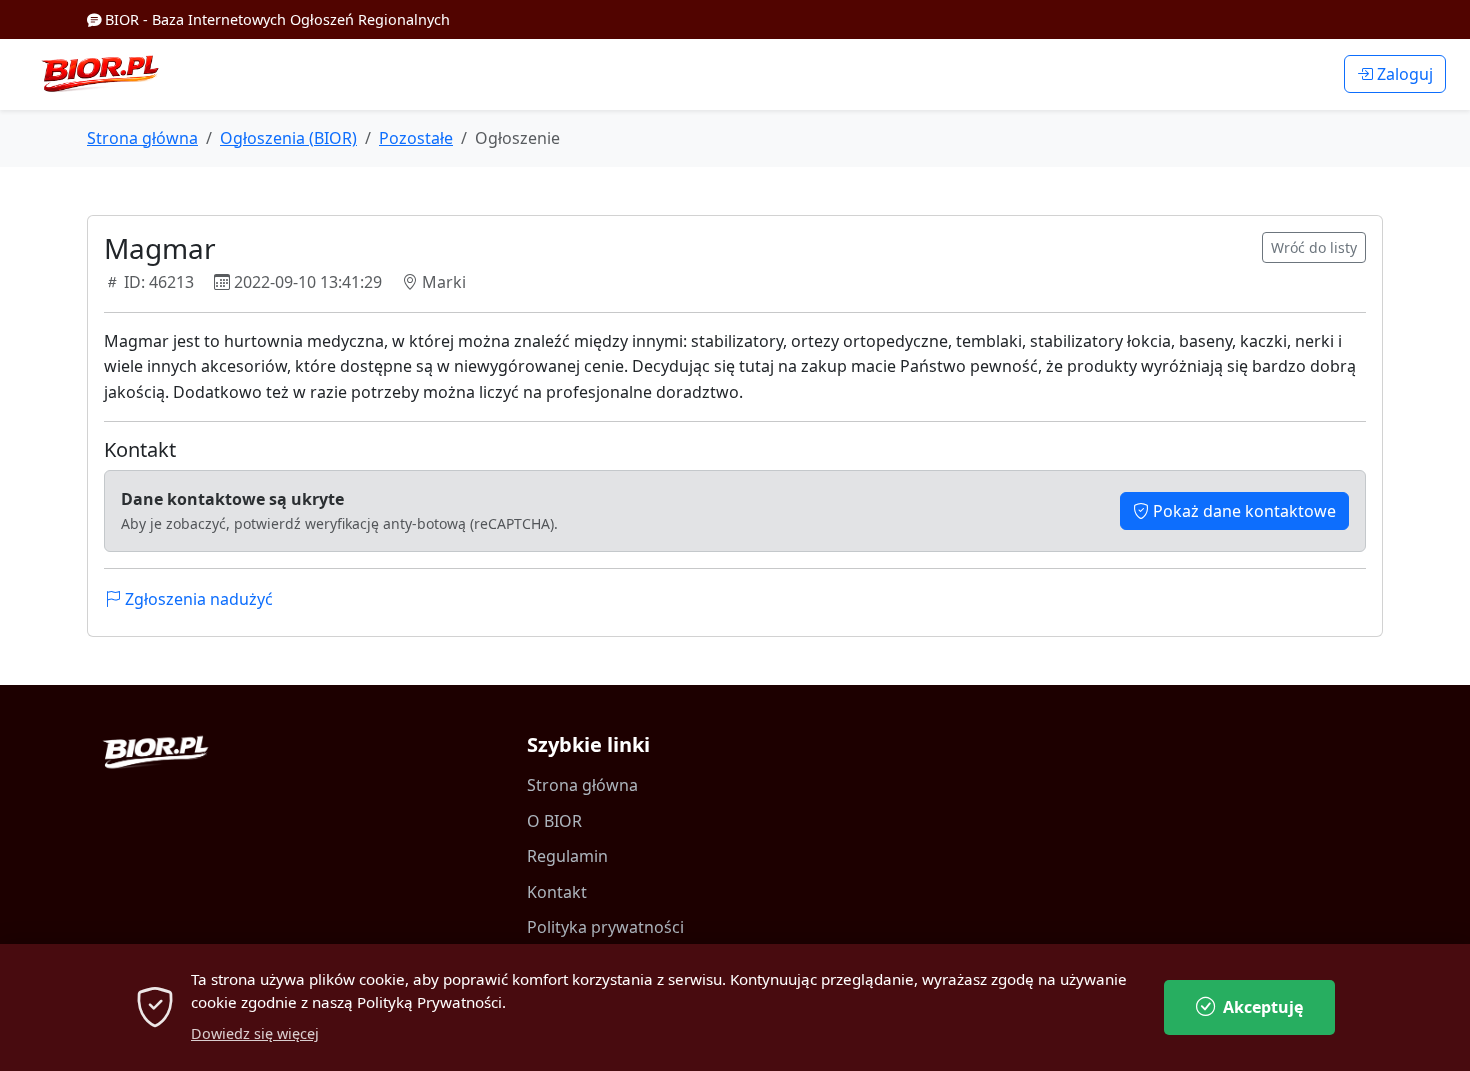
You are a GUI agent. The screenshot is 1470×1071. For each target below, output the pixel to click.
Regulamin (567, 856)
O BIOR (554, 821)
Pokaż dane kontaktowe (1242, 511)
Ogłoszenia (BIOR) (288, 138)
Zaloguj (1403, 74)
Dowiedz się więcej (255, 1033)
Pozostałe (416, 138)
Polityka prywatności (605, 927)
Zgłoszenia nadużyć (197, 599)
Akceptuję (1263, 1007)
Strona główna (142, 138)
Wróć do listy (1314, 247)
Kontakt (557, 892)
